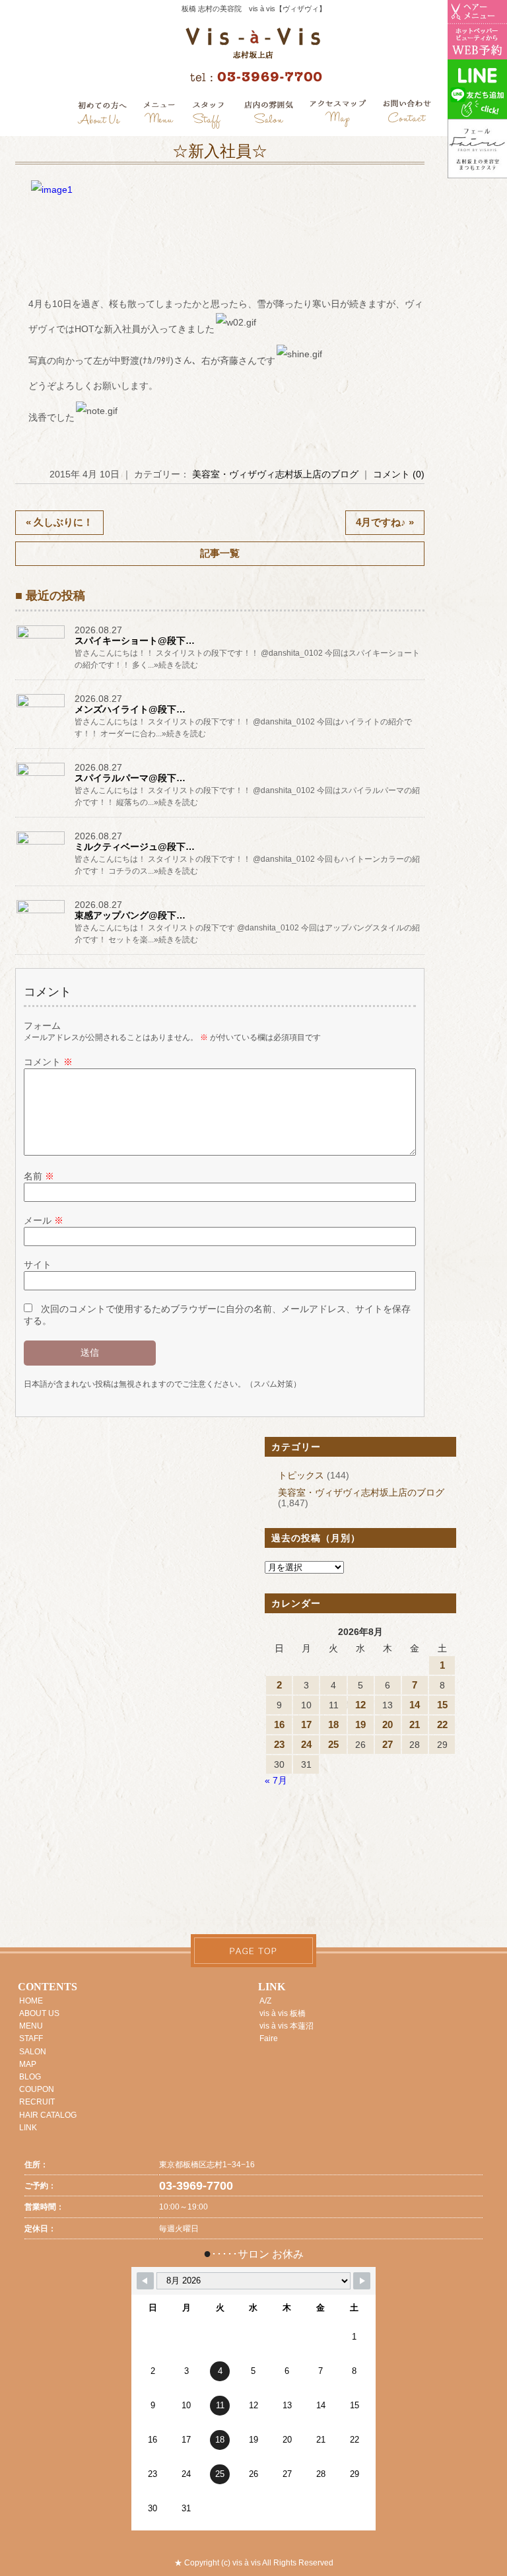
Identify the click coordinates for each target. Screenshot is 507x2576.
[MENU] (159, 115)
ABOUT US (39, 2013)
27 (388, 1744)
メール (44, 1220)
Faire (269, 2038)
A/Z (265, 2001)
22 (442, 1724)
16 (279, 1724)
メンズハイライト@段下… (130, 709)
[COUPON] (339, 115)
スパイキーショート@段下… (135, 641)
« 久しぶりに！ (59, 522)
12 (360, 1705)
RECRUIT (37, 2102)
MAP (28, 2064)
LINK (28, 2128)
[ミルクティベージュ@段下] (42, 844)
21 (415, 1724)
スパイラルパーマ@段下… (130, 778)
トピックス (301, 1475)
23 (279, 1744)
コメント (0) (399, 474)
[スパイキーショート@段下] (42, 638)
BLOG (30, 2077)
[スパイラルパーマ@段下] (42, 775)
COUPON (37, 2089)
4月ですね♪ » (385, 522)
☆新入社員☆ (220, 151)
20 (388, 1724)
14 (415, 1705)
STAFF (31, 2038)
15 (442, 1705)
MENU (31, 2026)
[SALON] (269, 115)
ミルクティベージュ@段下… (135, 847)
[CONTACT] (407, 115)
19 (360, 1724)
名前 (39, 1176)
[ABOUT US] (102, 115)
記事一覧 (220, 553)
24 (306, 1744)
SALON (33, 2052)
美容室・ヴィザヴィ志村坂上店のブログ (275, 474)
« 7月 (276, 1780)
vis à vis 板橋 (283, 2013)
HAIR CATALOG (48, 2115)
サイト (38, 1265)
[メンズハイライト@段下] (42, 707)
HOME (31, 2001)
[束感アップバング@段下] (42, 913)
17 (306, 1724)
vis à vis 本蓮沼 (287, 2026)
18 (333, 1724)
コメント (48, 1062)
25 (333, 1744)
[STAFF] (209, 115)
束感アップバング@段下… (130, 915)
